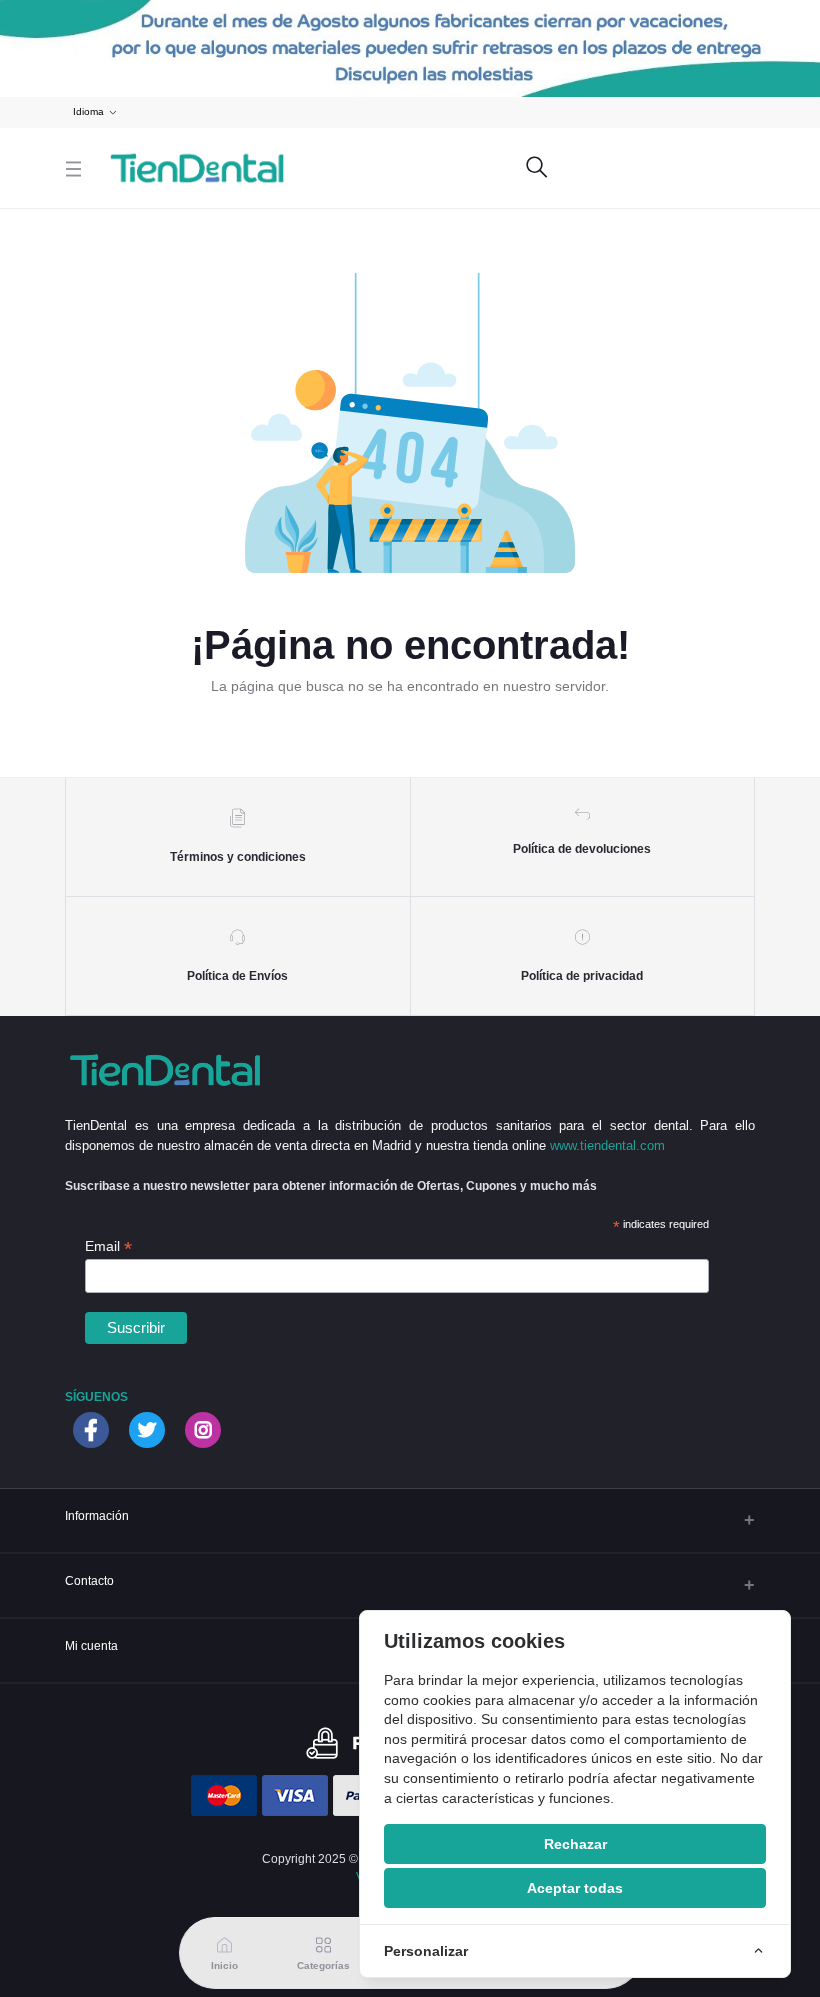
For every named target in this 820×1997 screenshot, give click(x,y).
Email (108, 1246)
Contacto (89, 1580)
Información (97, 1515)
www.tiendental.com (607, 1145)
